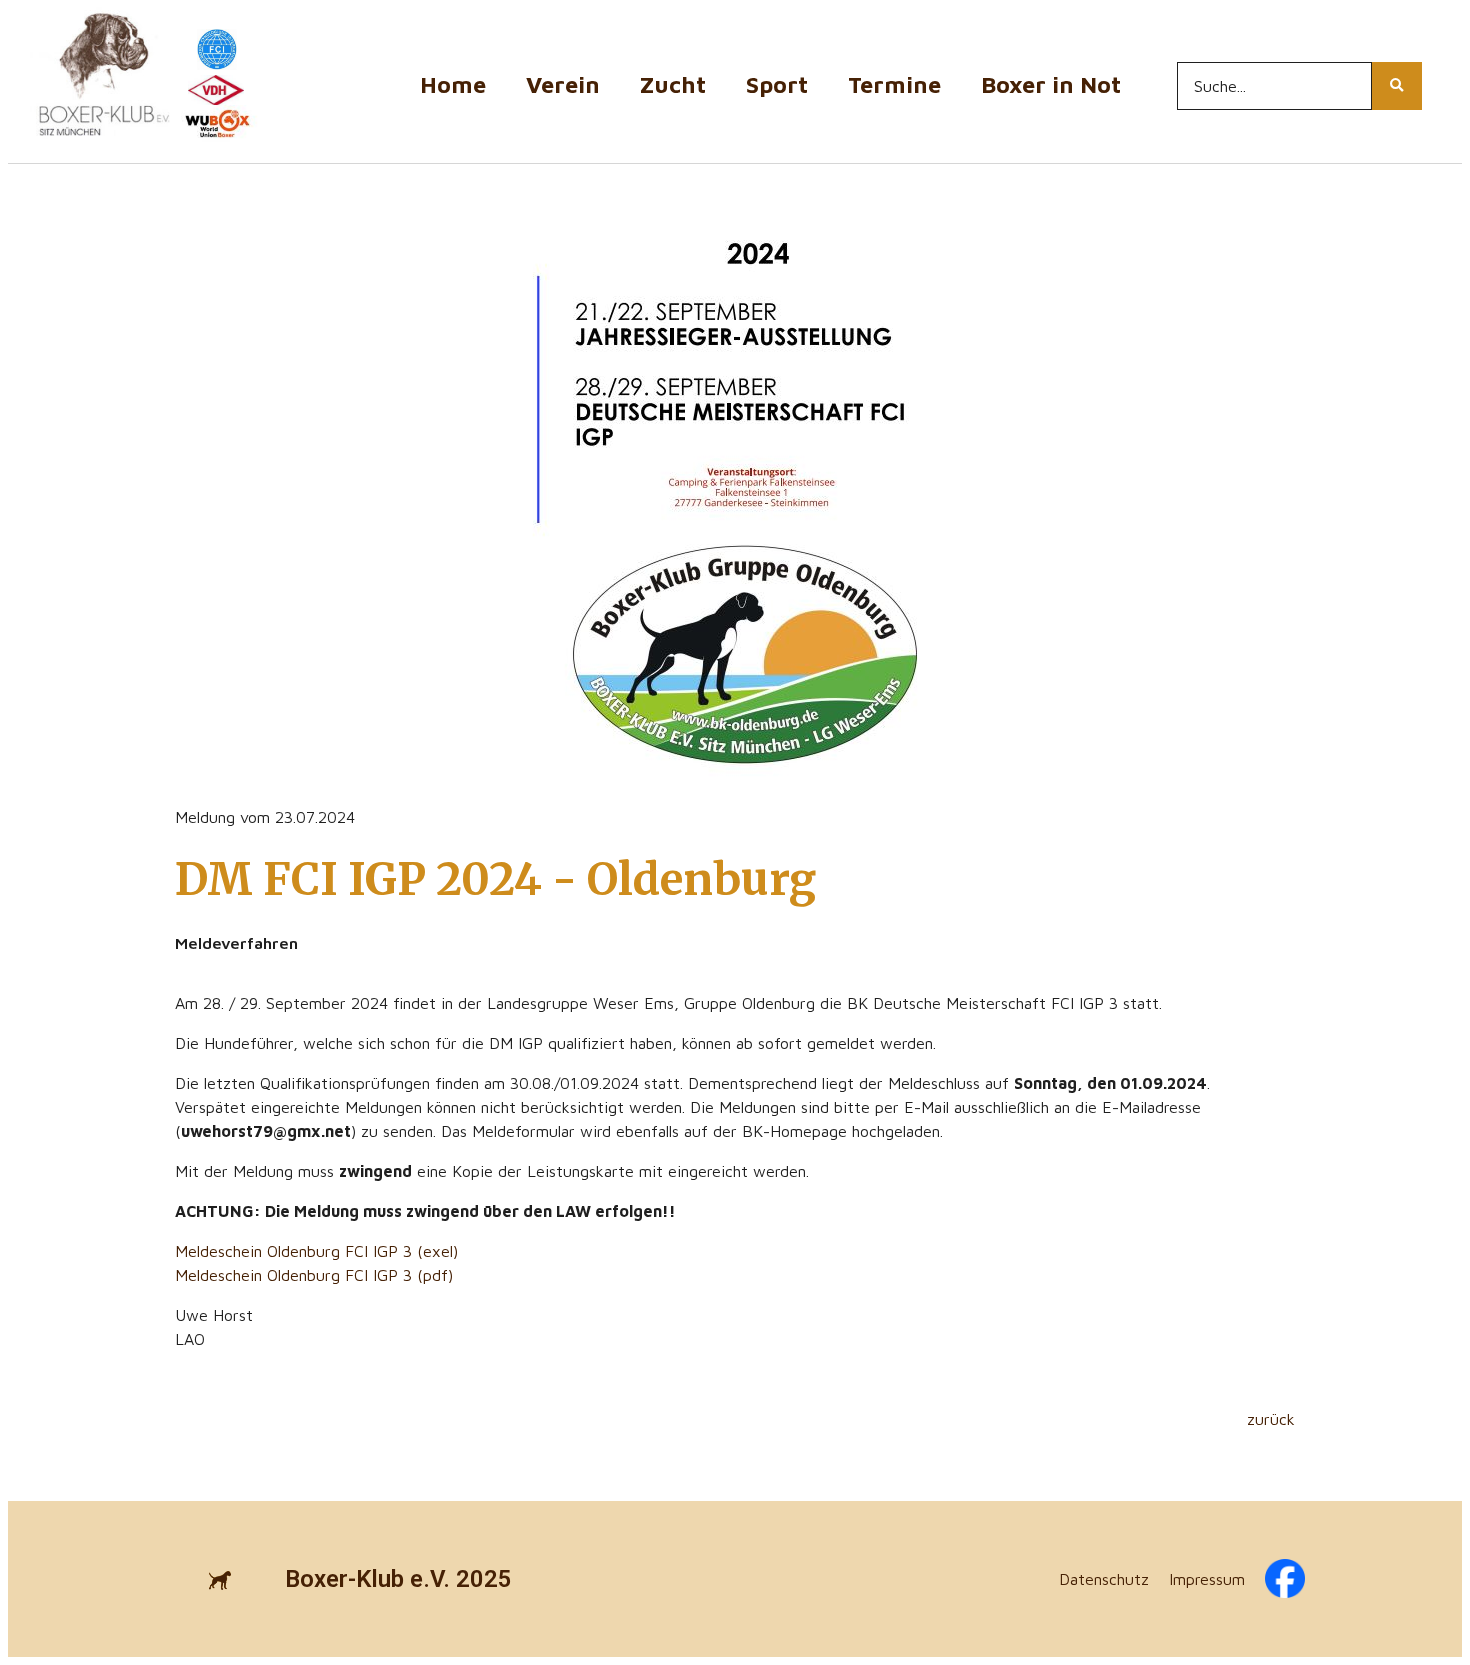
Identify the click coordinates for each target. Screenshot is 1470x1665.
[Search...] (1397, 86)
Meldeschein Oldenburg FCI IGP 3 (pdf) (314, 1275)
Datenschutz (1104, 1579)
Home (453, 84)
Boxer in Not (1051, 84)
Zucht (673, 84)
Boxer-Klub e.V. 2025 (398, 1579)
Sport (777, 84)
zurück (1271, 1419)
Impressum (1207, 1579)
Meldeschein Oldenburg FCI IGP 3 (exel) (316, 1251)
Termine (894, 84)
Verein (563, 84)
